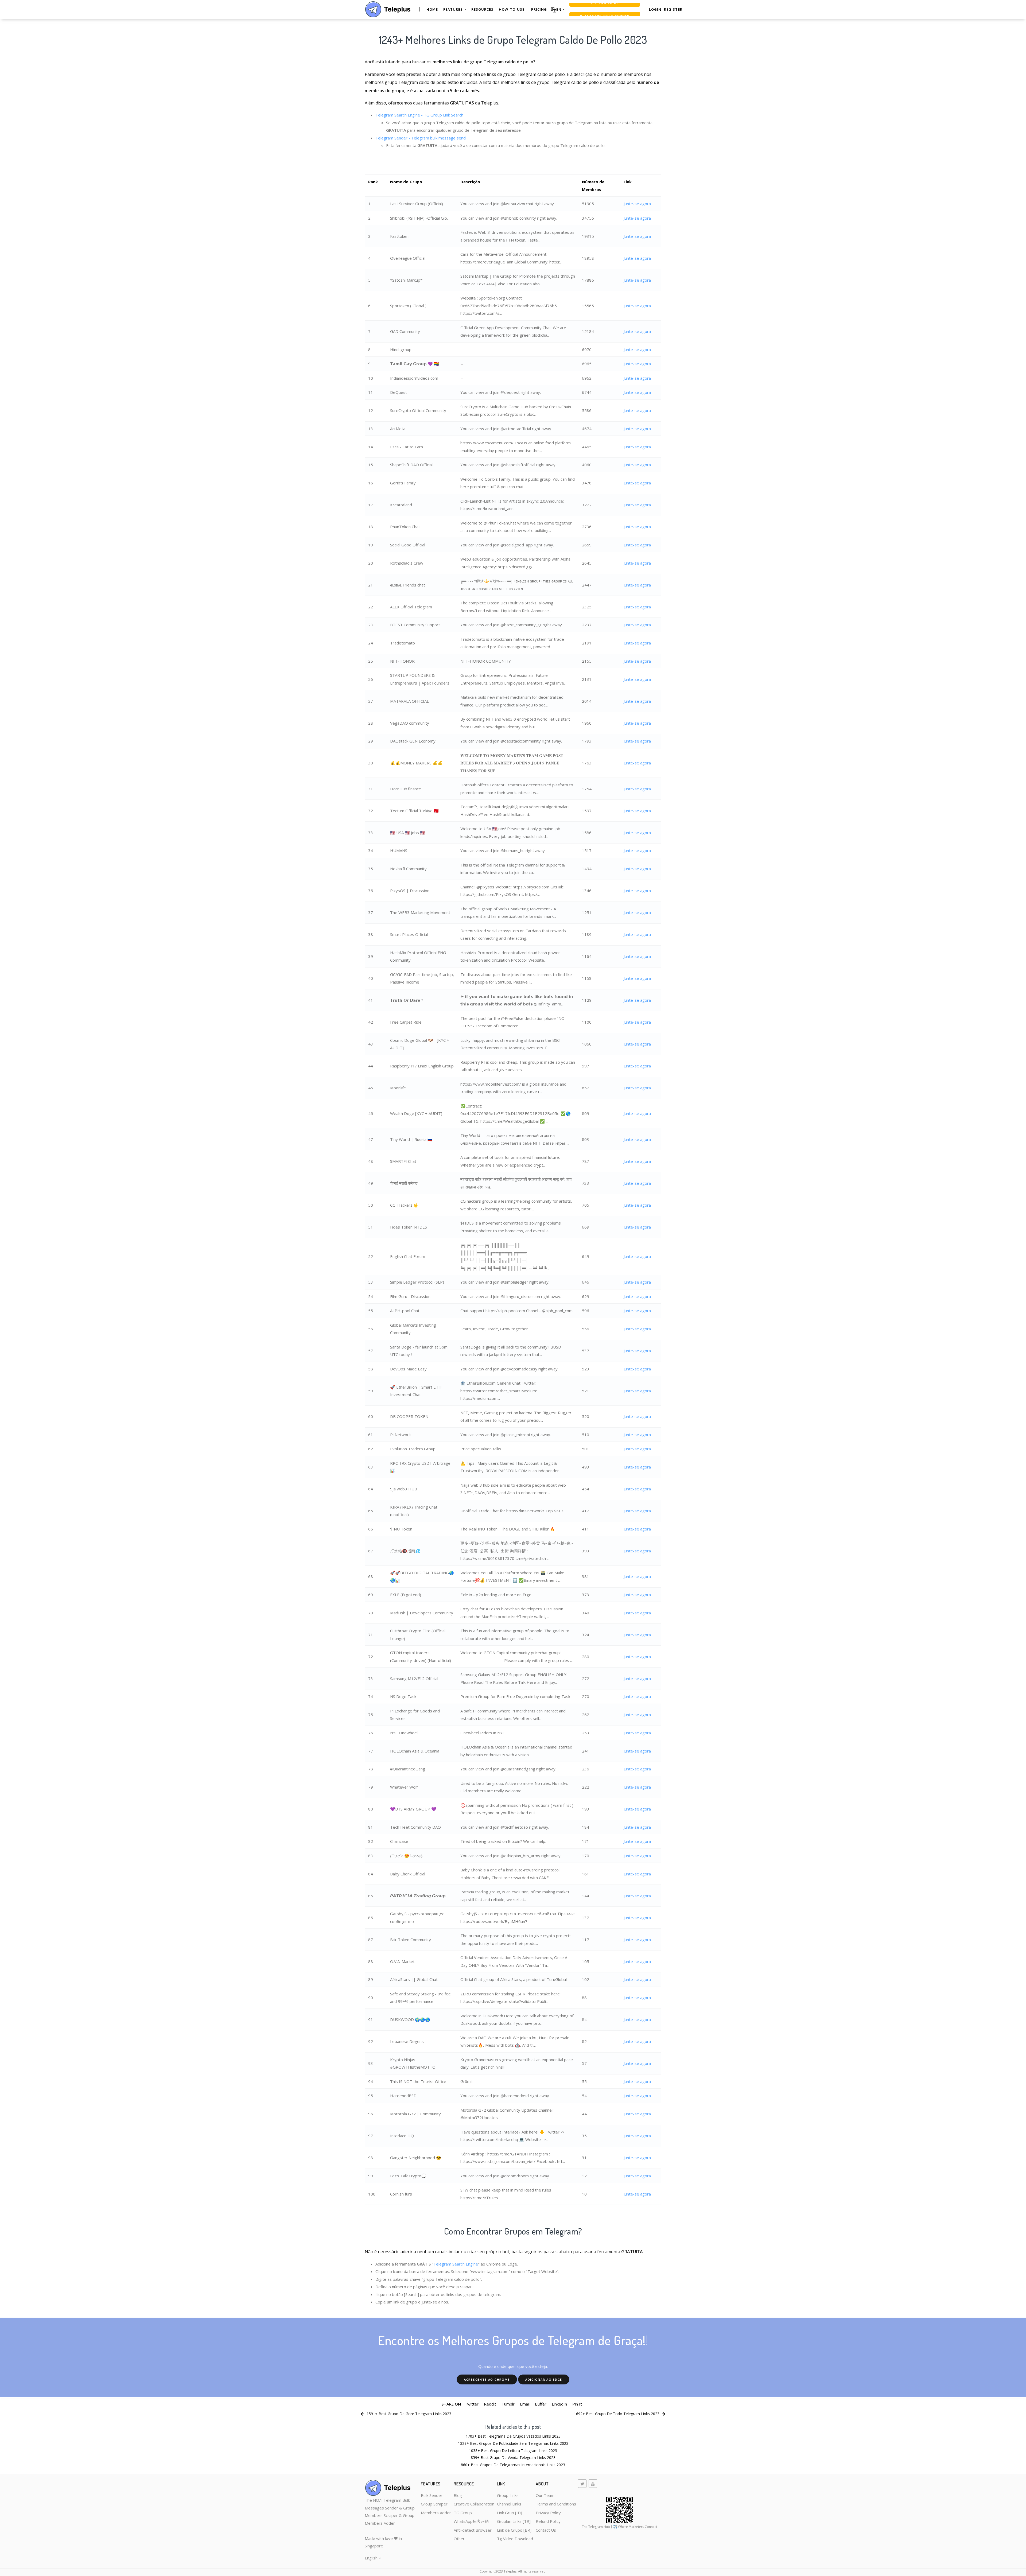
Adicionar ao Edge (544, 2379)
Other (459, 2539)
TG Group (463, 2513)
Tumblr (508, 2404)
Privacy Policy (548, 2513)
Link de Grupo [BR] (514, 2530)
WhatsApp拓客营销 (471, 2521)
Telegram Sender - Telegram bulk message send (421, 138)
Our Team (545, 2495)
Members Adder (436, 2513)
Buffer (541, 2404)
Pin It (577, 2404)
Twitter (472, 2404)
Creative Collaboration (474, 2504)
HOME (432, 9)
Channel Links (509, 2504)
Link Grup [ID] (510, 2513)
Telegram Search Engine (456, 2264)
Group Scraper (434, 2504)
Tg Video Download (515, 2539)
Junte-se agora (637, 204)
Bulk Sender (432, 2495)
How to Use (512, 9)
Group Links (508, 2495)
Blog (458, 2495)
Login (655, 9)
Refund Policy (548, 2521)
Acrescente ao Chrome (487, 2379)
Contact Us (546, 2530)
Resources (482, 9)
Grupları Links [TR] (514, 2521)
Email (525, 2404)
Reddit (490, 2404)
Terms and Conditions (556, 2504)
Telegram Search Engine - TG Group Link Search (419, 115)
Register (673, 9)
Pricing (539, 9)
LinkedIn (559, 2404)
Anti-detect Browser (473, 2530)
